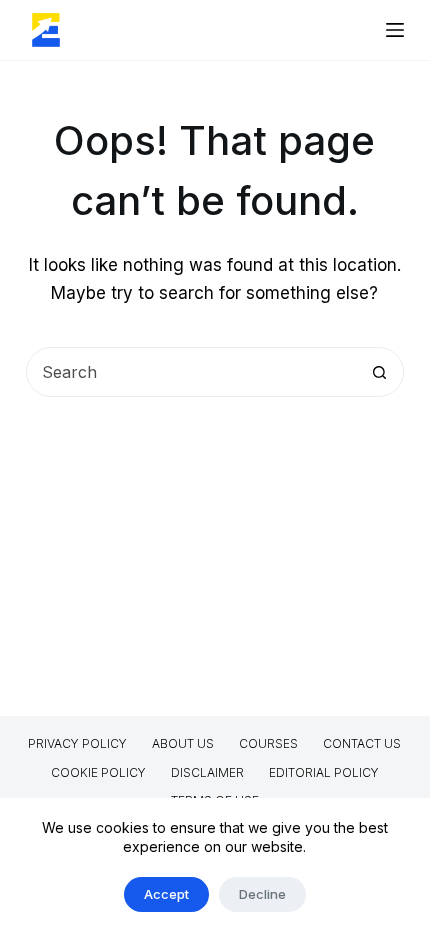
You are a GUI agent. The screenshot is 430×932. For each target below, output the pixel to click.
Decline (262, 894)
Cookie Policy (98, 772)
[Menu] (395, 30)
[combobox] (191, 372)
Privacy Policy (77, 743)
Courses (268, 743)
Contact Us (362, 743)
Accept (166, 894)
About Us (183, 743)
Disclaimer (207, 772)
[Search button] (379, 372)
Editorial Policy (324, 772)
